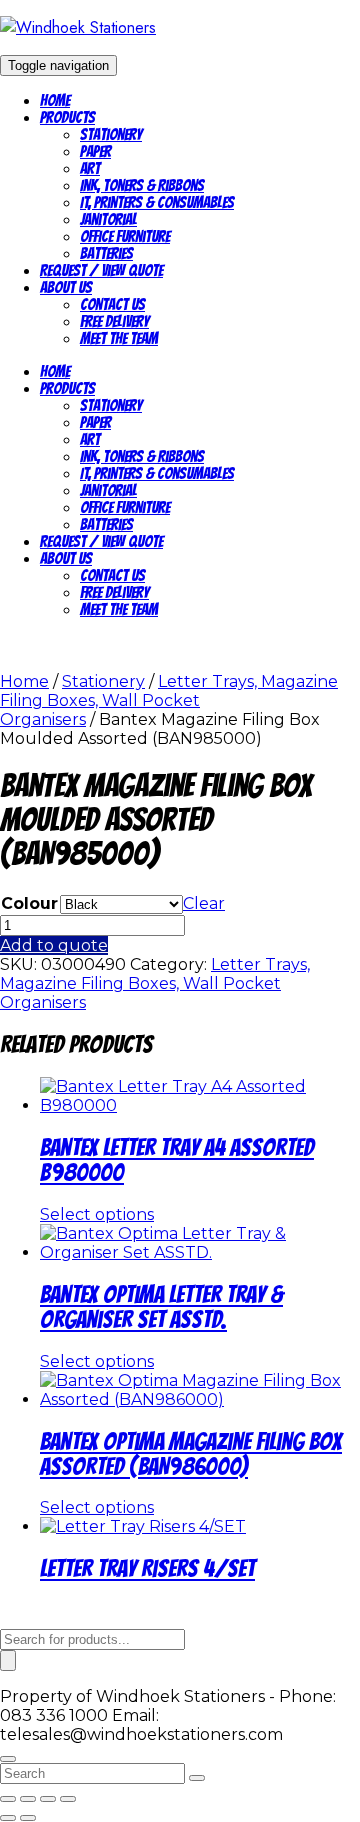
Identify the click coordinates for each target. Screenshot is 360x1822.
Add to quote (54, 945)
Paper (95, 151)
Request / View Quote (101, 270)
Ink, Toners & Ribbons (142, 185)
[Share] (48, 1799)
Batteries (106, 253)
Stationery (111, 134)
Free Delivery (114, 321)
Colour (29, 903)
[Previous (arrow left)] (8, 1818)
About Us (66, 287)
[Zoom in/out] (8, 1799)
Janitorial (108, 219)
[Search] (8, 1660)
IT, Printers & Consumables (157, 202)
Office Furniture (125, 236)
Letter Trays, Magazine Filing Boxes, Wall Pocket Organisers (169, 700)
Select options (97, 1214)
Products (67, 117)
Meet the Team (119, 338)
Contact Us (112, 304)
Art (90, 168)
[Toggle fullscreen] (28, 1799)
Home (55, 100)
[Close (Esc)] (68, 1799)
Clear (204, 903)
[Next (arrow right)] (28, 1818)
